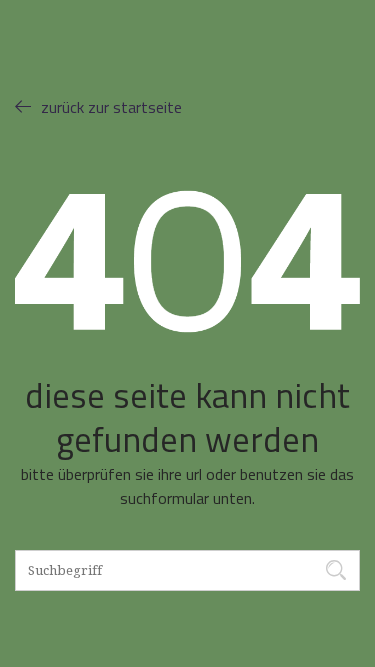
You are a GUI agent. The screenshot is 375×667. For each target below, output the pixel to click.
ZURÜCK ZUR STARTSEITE (111, 107)
